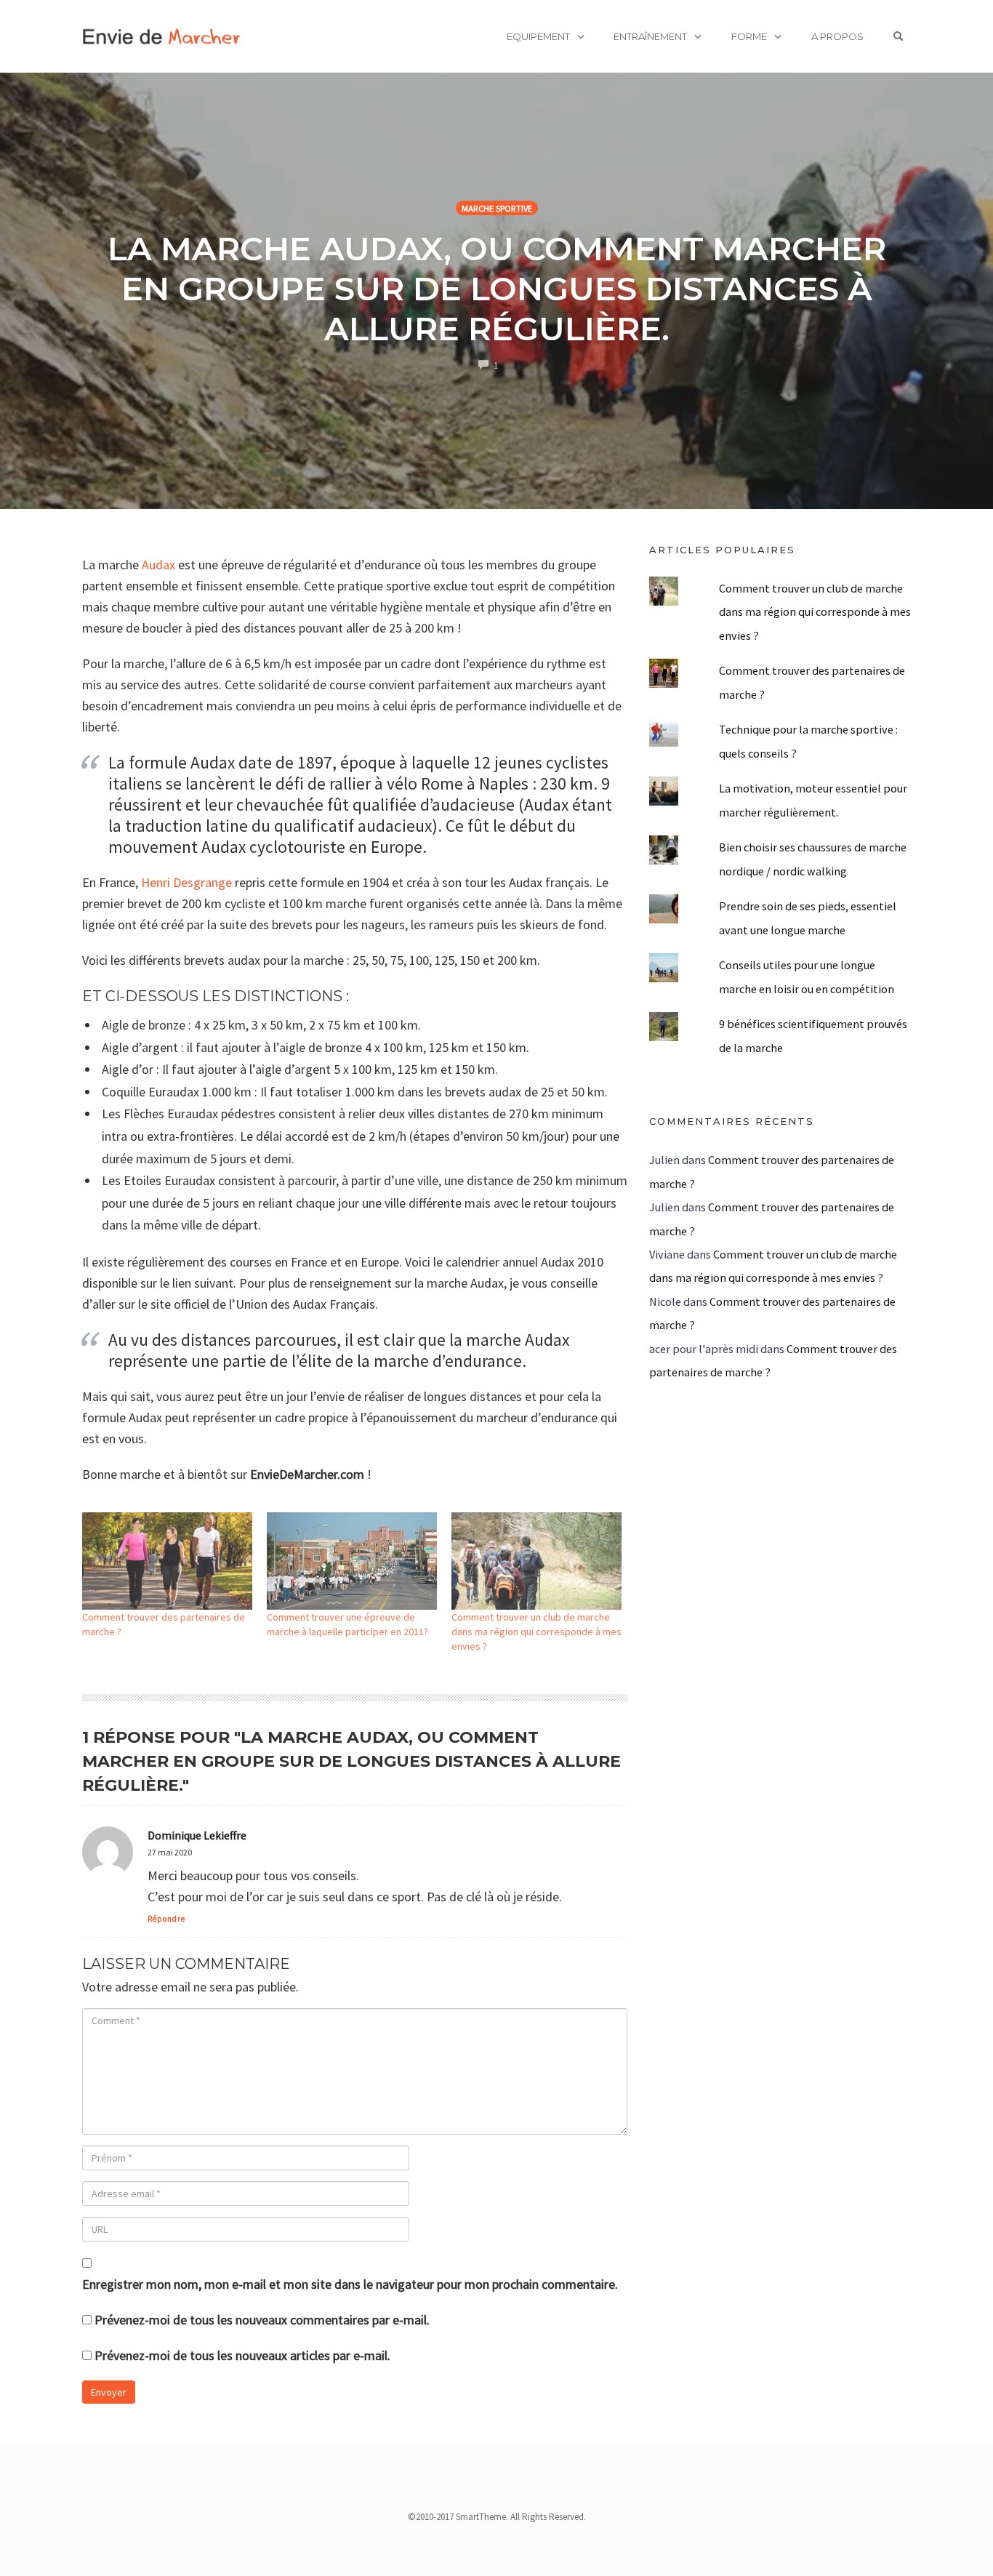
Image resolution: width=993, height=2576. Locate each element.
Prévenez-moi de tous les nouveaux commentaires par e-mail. (262, 2320)
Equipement (538, 36)
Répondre (166, 1919)
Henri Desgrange (186, 882)
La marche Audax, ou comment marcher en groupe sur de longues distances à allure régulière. (497, 288)
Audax (158, 565)
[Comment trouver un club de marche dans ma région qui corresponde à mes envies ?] (536, 1561)
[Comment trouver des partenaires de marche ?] (167, 1561)
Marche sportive (497, 208)
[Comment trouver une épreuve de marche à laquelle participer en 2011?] (352, 1561)
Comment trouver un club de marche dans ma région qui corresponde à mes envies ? (536, 1632)
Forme (749, 36)
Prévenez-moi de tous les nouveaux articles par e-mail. (242, 2355)
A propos (837, 36)
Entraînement (650, 36)
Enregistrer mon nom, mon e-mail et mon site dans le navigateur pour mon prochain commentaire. (350, 2284)
